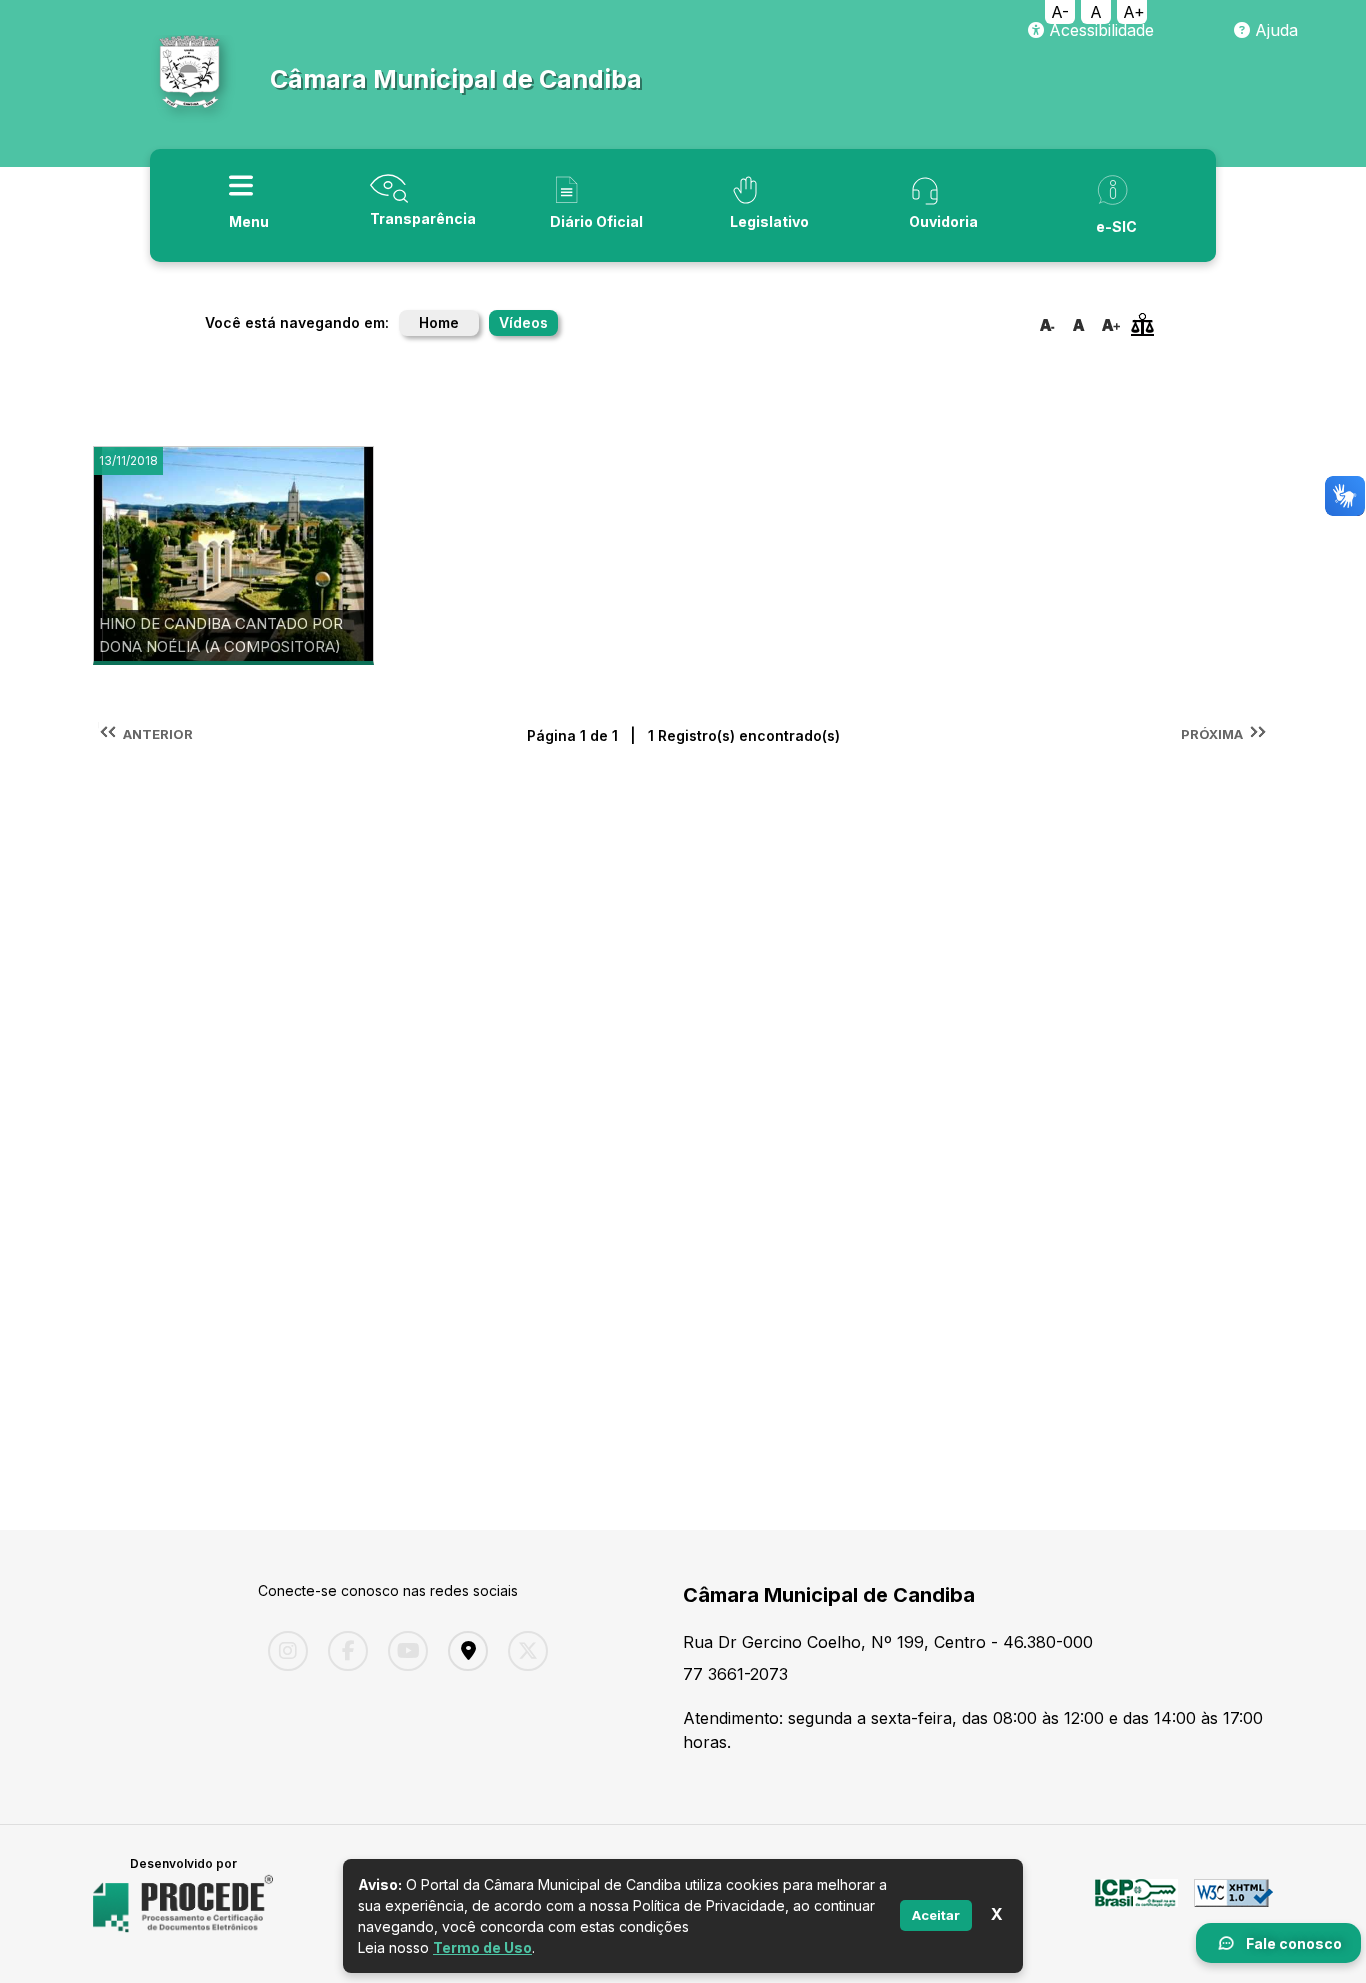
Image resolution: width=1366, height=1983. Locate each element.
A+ (1134, 12)
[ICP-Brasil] (1136, 1904)
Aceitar (936, 1915)
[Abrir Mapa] (463, 1651)
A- (1060, 12)
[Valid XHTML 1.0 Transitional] (1233, 1904)
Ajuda (1274, 30)
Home (439, 322)
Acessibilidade (1099, 30)
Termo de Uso (482, 1947)
